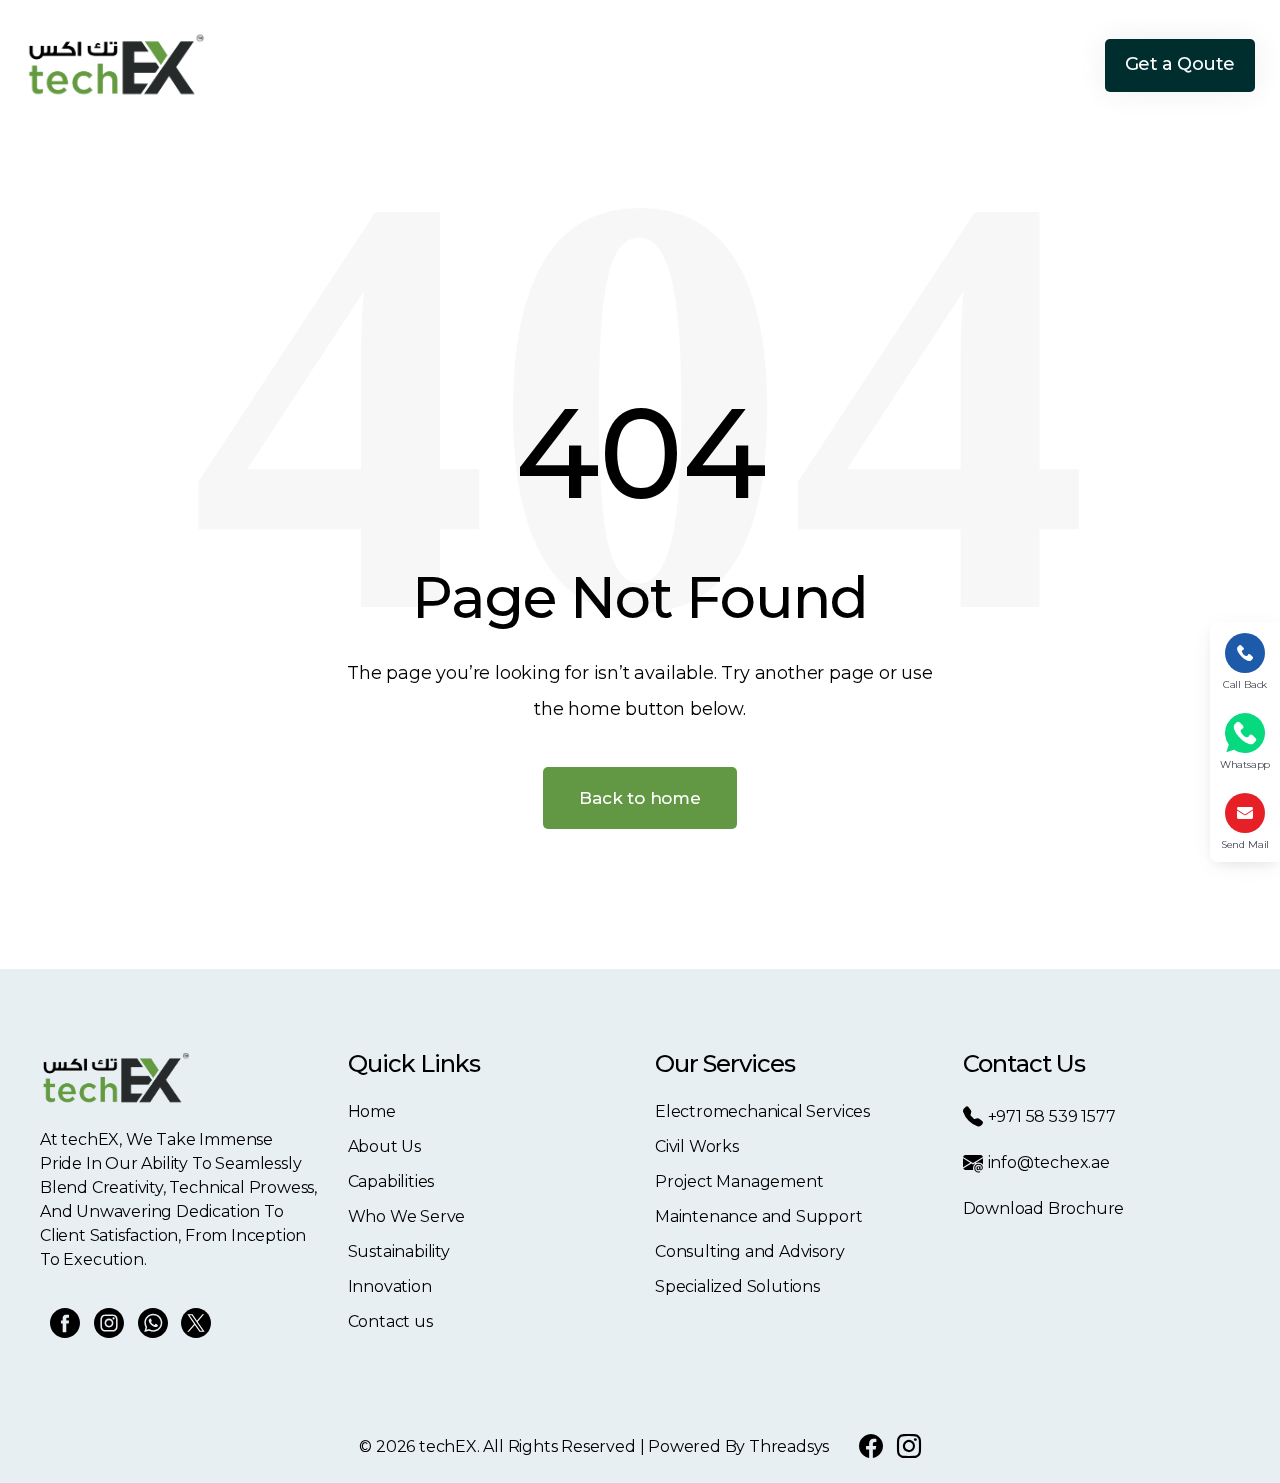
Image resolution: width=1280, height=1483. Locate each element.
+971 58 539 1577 (1052, 1116)
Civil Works (697, 1146)
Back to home (640, 798)
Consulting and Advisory (750, 1251)
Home (372, 65)
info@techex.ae (1049, 1162)
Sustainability (823, 65)
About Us (458, 65)
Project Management (739, 1181)
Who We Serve (691, 65)
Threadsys (789, 1446)
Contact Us (1049, 65)
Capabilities (564, 65)
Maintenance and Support (759, 1216)
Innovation (939, 65)
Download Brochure (1044, 1208)
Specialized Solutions (737, 1286)
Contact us (390, 1321)
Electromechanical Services (762, 1111)
